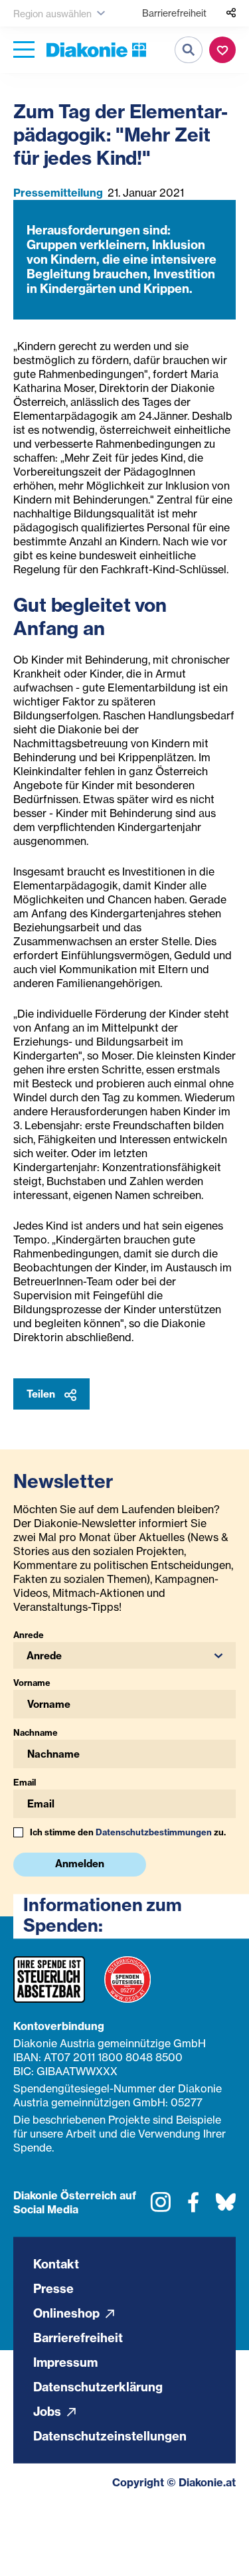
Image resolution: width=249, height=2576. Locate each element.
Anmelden (80, 1864)
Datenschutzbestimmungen (154, 1832)
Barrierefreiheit (174, 13)
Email (25, 1782)
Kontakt (56, 2263)
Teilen (42, 1394)
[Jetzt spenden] (222, 50)
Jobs (48, 2411)
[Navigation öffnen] (24, 50)
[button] (124, 1655)
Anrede (29, 1635)
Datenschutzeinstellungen (110, 2436)
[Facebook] (193, 2207)
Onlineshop (68, 2313)
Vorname (32, 1683)
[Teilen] (231, 13)
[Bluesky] (226, 2207)
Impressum (65, 2362)
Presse (53, 2288)
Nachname (36, 1732)
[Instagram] (161, 2207)
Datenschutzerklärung (98, 2386)
